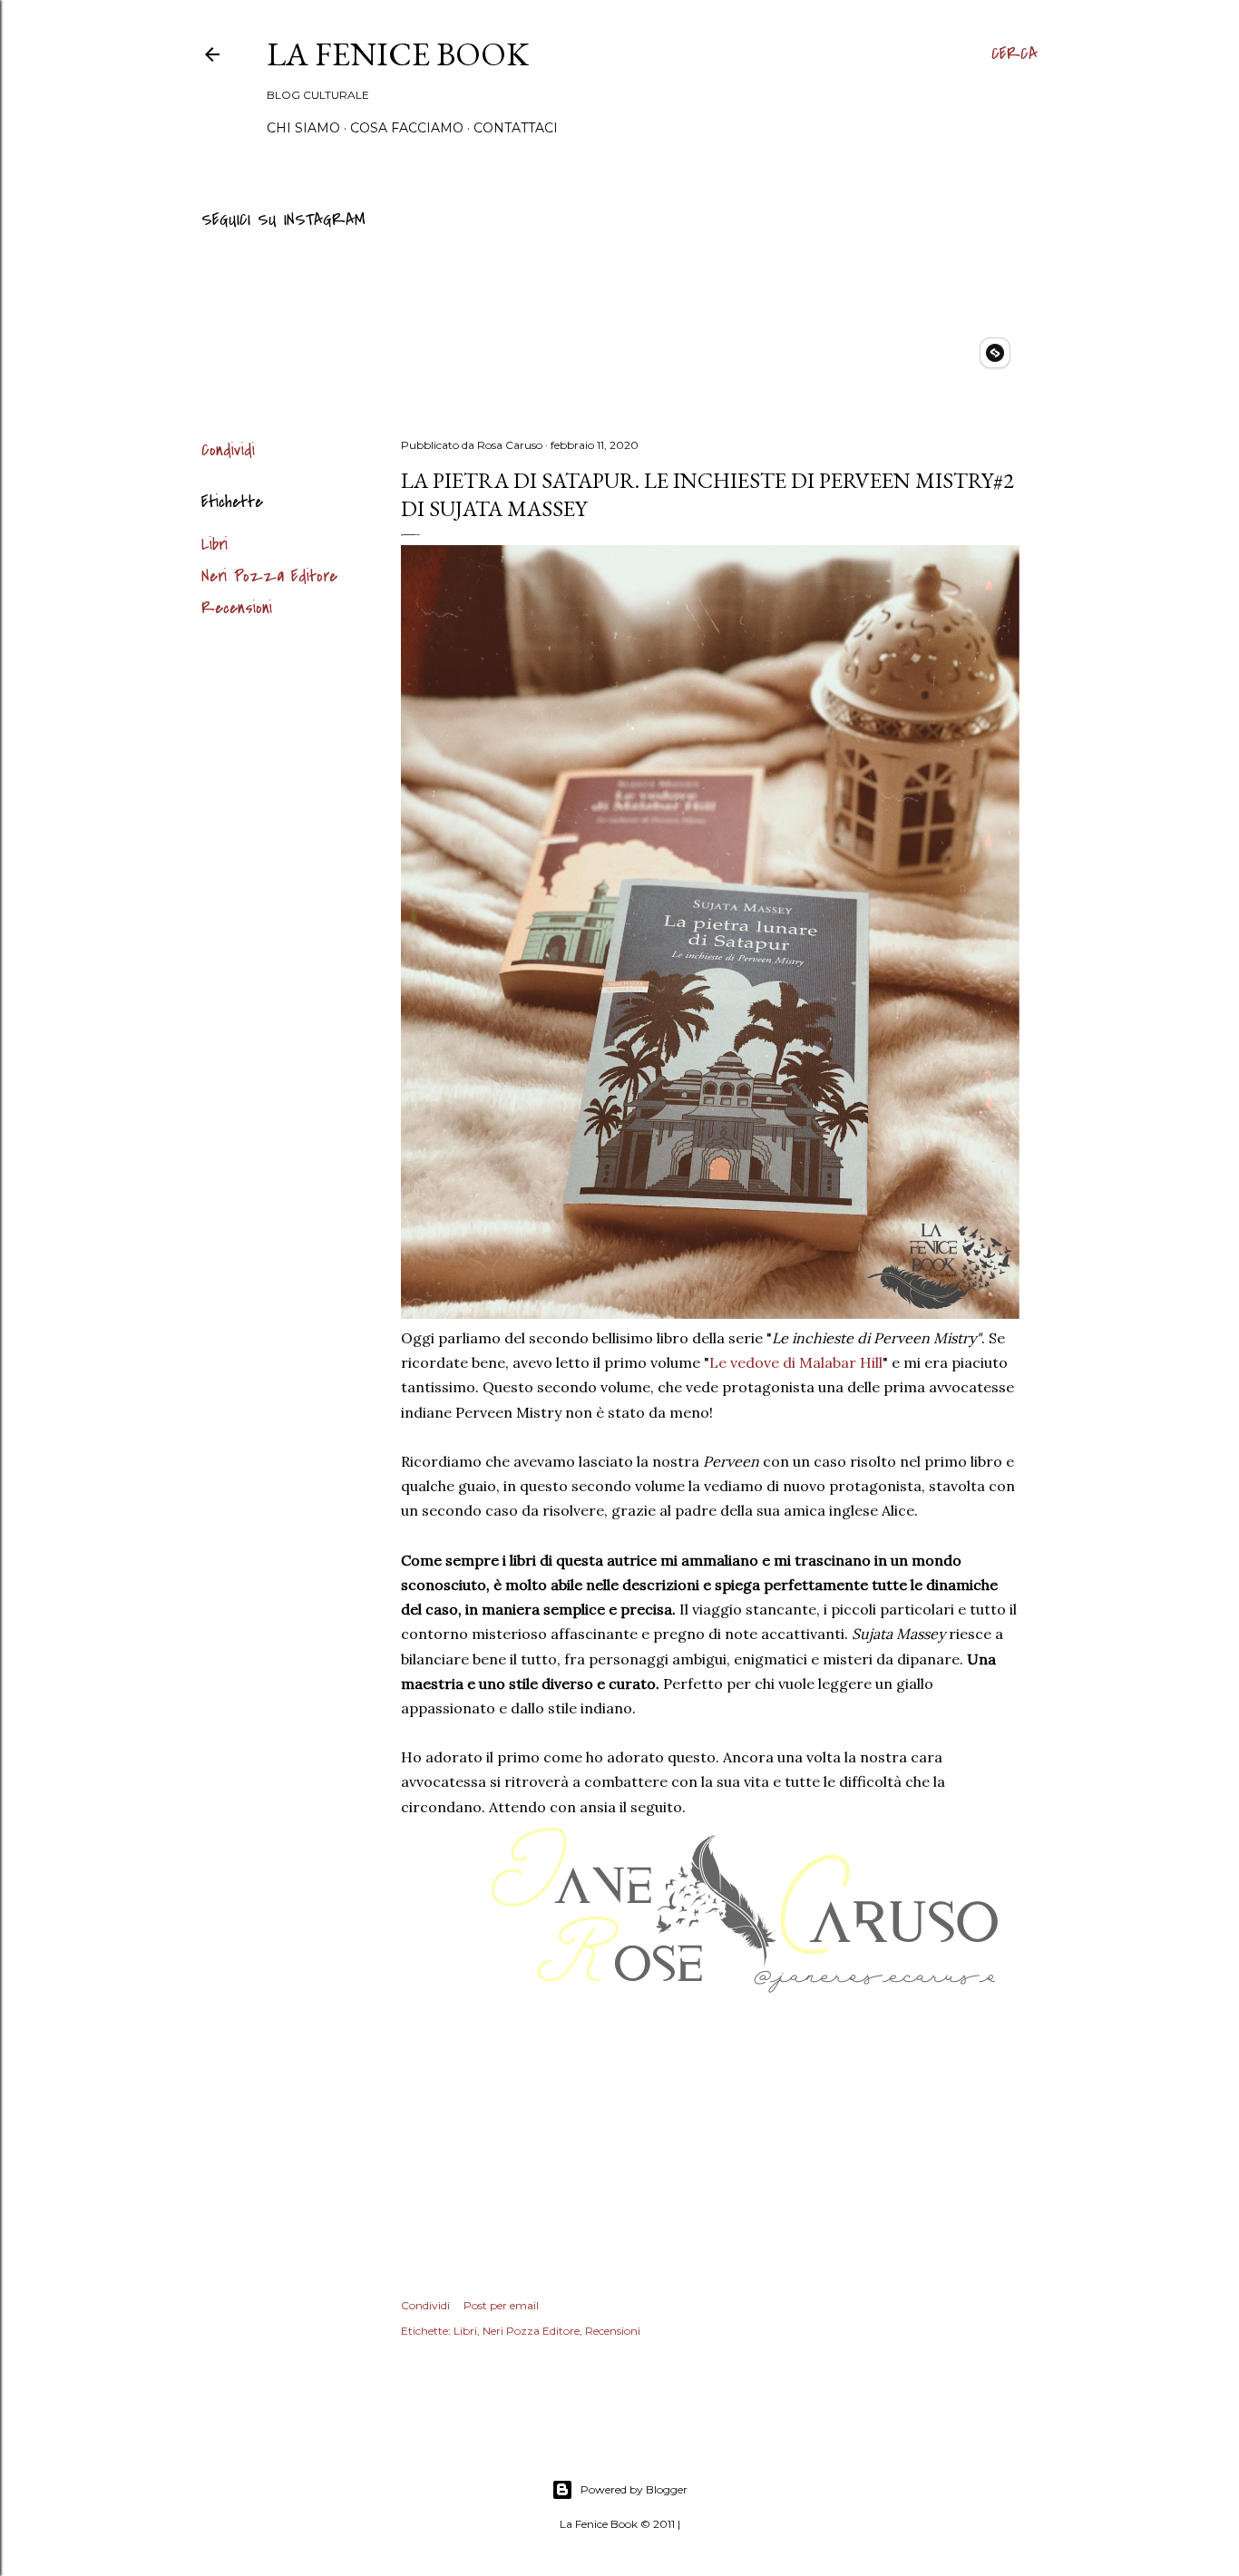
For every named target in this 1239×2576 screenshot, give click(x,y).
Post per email (501, 2305)
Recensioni (237, 608)
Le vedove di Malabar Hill (796, 1362)
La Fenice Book (398, 54)
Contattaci (516, 128)
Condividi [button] (228, 450)
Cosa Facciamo (407, 128)
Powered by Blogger (634, 2489)
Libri (215, 545)
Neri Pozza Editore (269, 576)
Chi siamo (303, 128)
